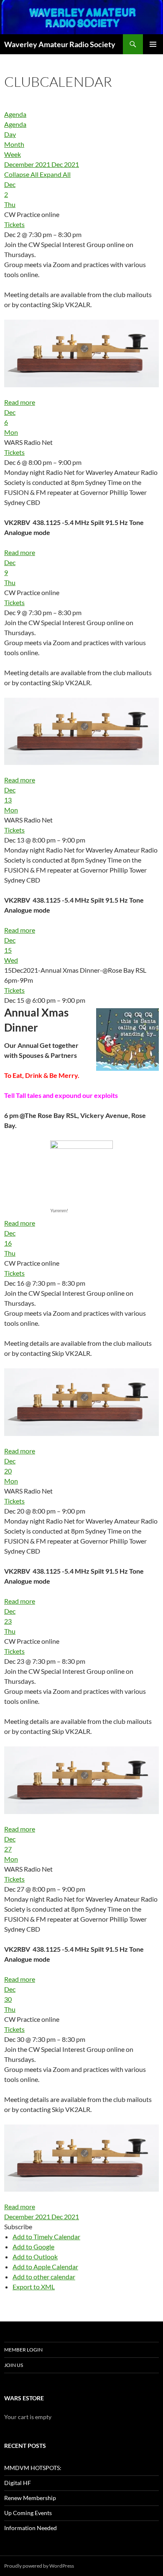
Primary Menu (153, 44)
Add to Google (33, 2247)
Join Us (14, 2365)
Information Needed (31, 2528)
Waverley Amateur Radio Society (60, 44)
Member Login (23, 2350)
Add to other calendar (44, 2277)
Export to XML (34, 2287)
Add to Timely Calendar (46, 2237)
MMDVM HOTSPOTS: (33, 2468)
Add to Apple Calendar (45, 2267)
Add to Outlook (35, 2257)
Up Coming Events (28, 2513)
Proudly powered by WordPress (39, 2566)
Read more (20, 402)
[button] (18, 2227)
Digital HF (18, 2483)
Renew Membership (30, 2498)
